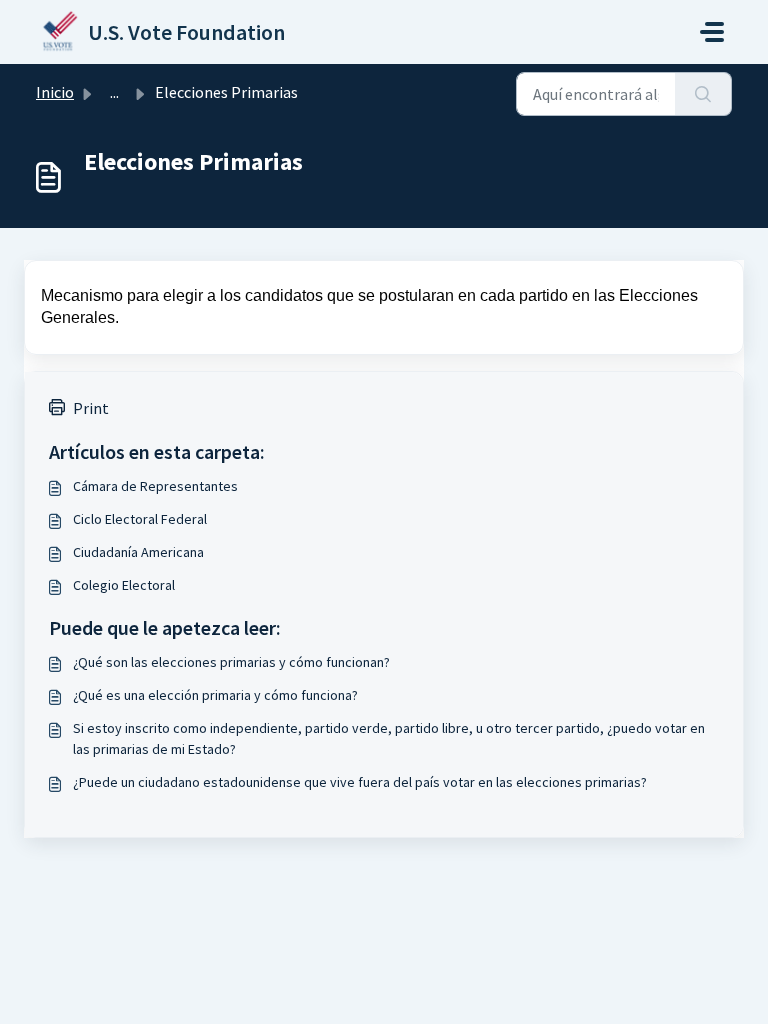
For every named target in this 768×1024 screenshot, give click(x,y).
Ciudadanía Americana (138, 552)
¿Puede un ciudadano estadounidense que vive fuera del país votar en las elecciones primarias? (360, 782)
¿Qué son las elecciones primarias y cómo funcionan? (231, 662)
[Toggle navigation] (712, 32)
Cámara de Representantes (155, 486)
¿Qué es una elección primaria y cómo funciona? (215, 695)
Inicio (55, 92)
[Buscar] (703, 94)
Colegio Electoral (124, 585)
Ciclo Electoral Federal (140, 519)
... (114, 92)
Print (91, 408)
